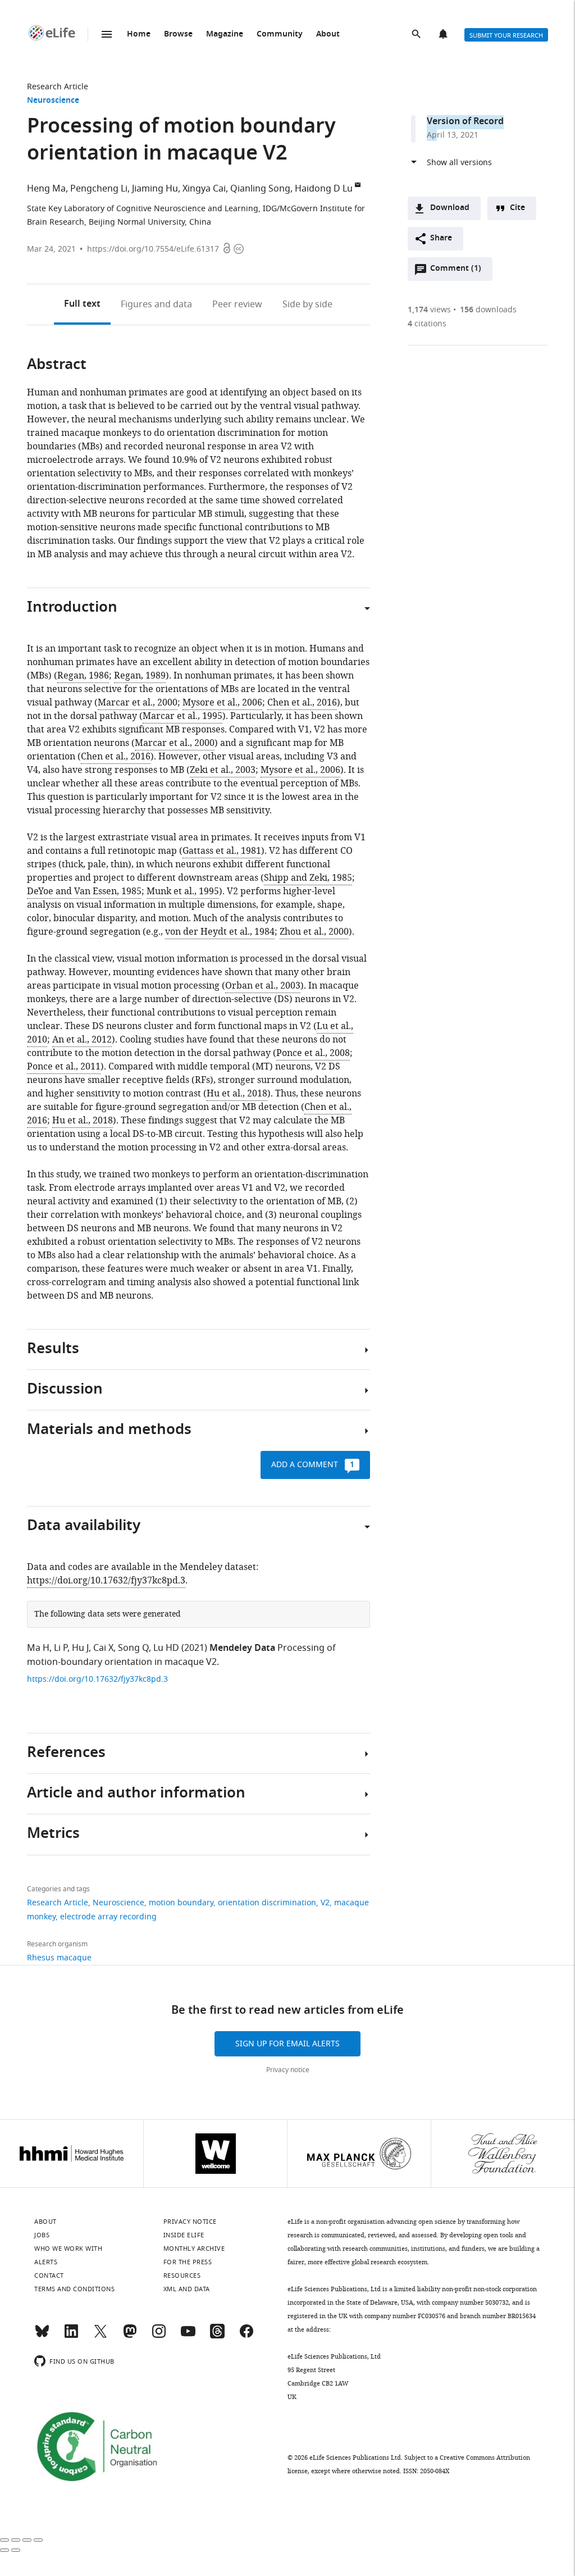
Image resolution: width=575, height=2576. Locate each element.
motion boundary (181, 1903)
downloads (488, 310)
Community (280, 35)
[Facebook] (247, 2336)
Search (417, 35)
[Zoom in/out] (38, 2540)
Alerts (444, 35)
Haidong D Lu (324, 189)
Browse (178, 35)
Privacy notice (288, 2070)
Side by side (307, 304)
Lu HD (166, 1648)
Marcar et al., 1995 (182, 716)
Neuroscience (53, 101)
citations (427, 324)
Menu (107, 34)
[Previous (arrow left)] (4, 2550)
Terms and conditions (74, 2289)
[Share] (16, 2540)
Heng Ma (46, 189)
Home (139, 35)
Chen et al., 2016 (302, 703)
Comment (455, 271)
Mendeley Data (242, 1649)
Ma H (38, 1648)
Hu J (80, 1648)
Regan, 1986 (83, 676)
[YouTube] (188, 2336)
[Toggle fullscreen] (27, 2540)
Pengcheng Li (99, 189)
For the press (188, 2262)
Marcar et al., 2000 (138, 703)
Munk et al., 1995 (183, 891)
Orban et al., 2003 (263, 986)
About (328, 35)
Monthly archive (194, 2249)
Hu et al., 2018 (237, 1094)
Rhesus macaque (59, 1958)
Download (450, 208)
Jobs (42, 2235)
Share (441, 238)
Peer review (237, 304)
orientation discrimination (267, 1903)
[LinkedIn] (71, 2336)
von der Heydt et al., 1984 (220, 932)
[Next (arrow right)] (16, 2550)
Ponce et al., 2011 (64, 1067)
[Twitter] (101, 2336)
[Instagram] (159, 2336)
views (429, 310)
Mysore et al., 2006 (222, 703)
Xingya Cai (204, 189)
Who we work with (68, 2249)
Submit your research (506, 35)
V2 (325, 1903)
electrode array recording (108, 1917)
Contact (49, 2275)
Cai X (103, 1648)
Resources (182, 2275)
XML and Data (187, 2289)
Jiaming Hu (155, 189)
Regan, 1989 (140, 676)
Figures (156, 304)
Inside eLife (184, 2235)
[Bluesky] (42, 2336)
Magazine (225, 35)
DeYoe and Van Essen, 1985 (84, 891)
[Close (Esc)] (4, 2540)
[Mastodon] (130, 2336)
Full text (82, 304)
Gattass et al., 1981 (222, 851)
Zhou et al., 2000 (314, 932)
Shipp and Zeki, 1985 (308, 878)
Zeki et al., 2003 (223, 770)
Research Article (58, 87)
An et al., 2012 (82, 1040)
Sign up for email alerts (287, 2044)
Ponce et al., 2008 (313, 1053)
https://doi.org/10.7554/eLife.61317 (153, 249)
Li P (61, 1648)
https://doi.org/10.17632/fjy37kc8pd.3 (106, 1581)
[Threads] (217, 2336)
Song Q (133, 1648)
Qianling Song (260, 189)
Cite (517, 208)
